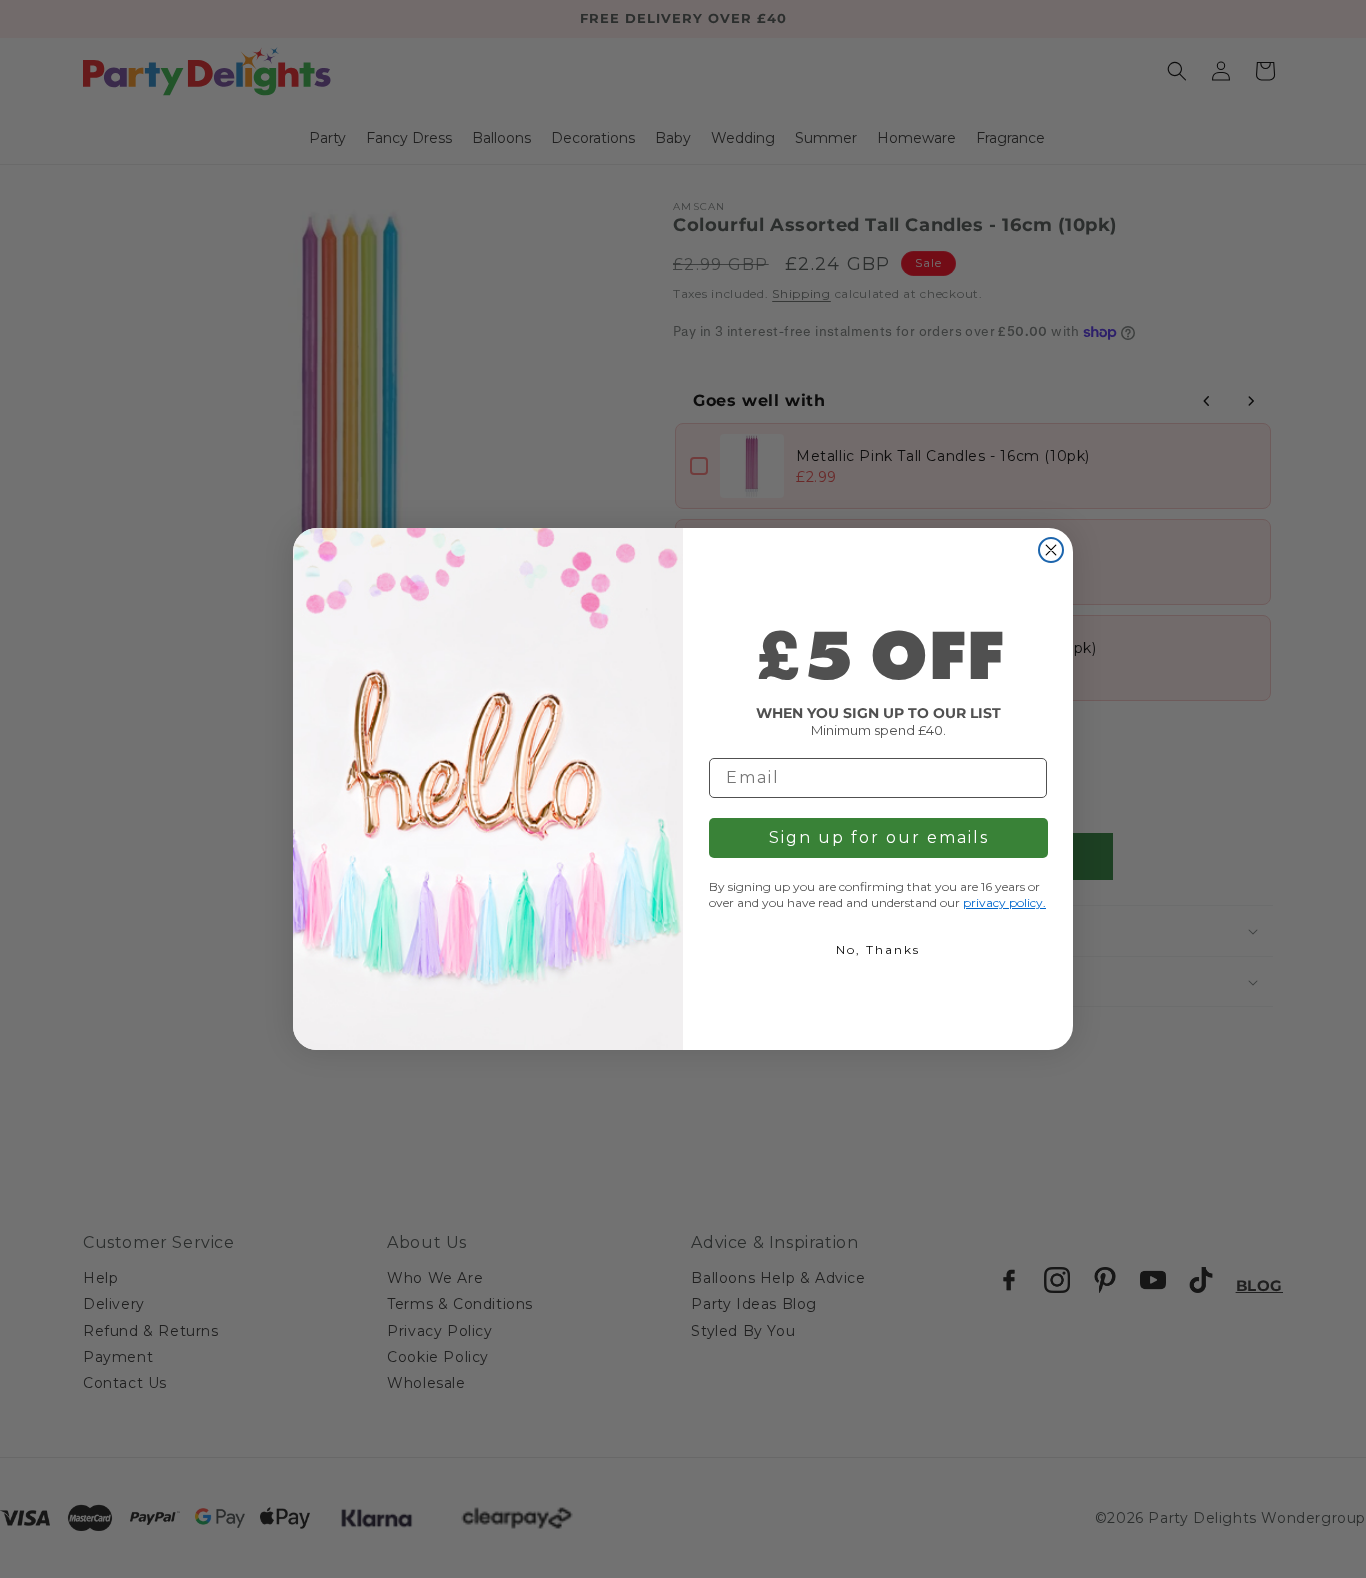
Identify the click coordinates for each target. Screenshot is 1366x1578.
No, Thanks (878, 949)
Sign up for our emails (879, 837)
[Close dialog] (1051, 550)
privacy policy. (1004, 902)
